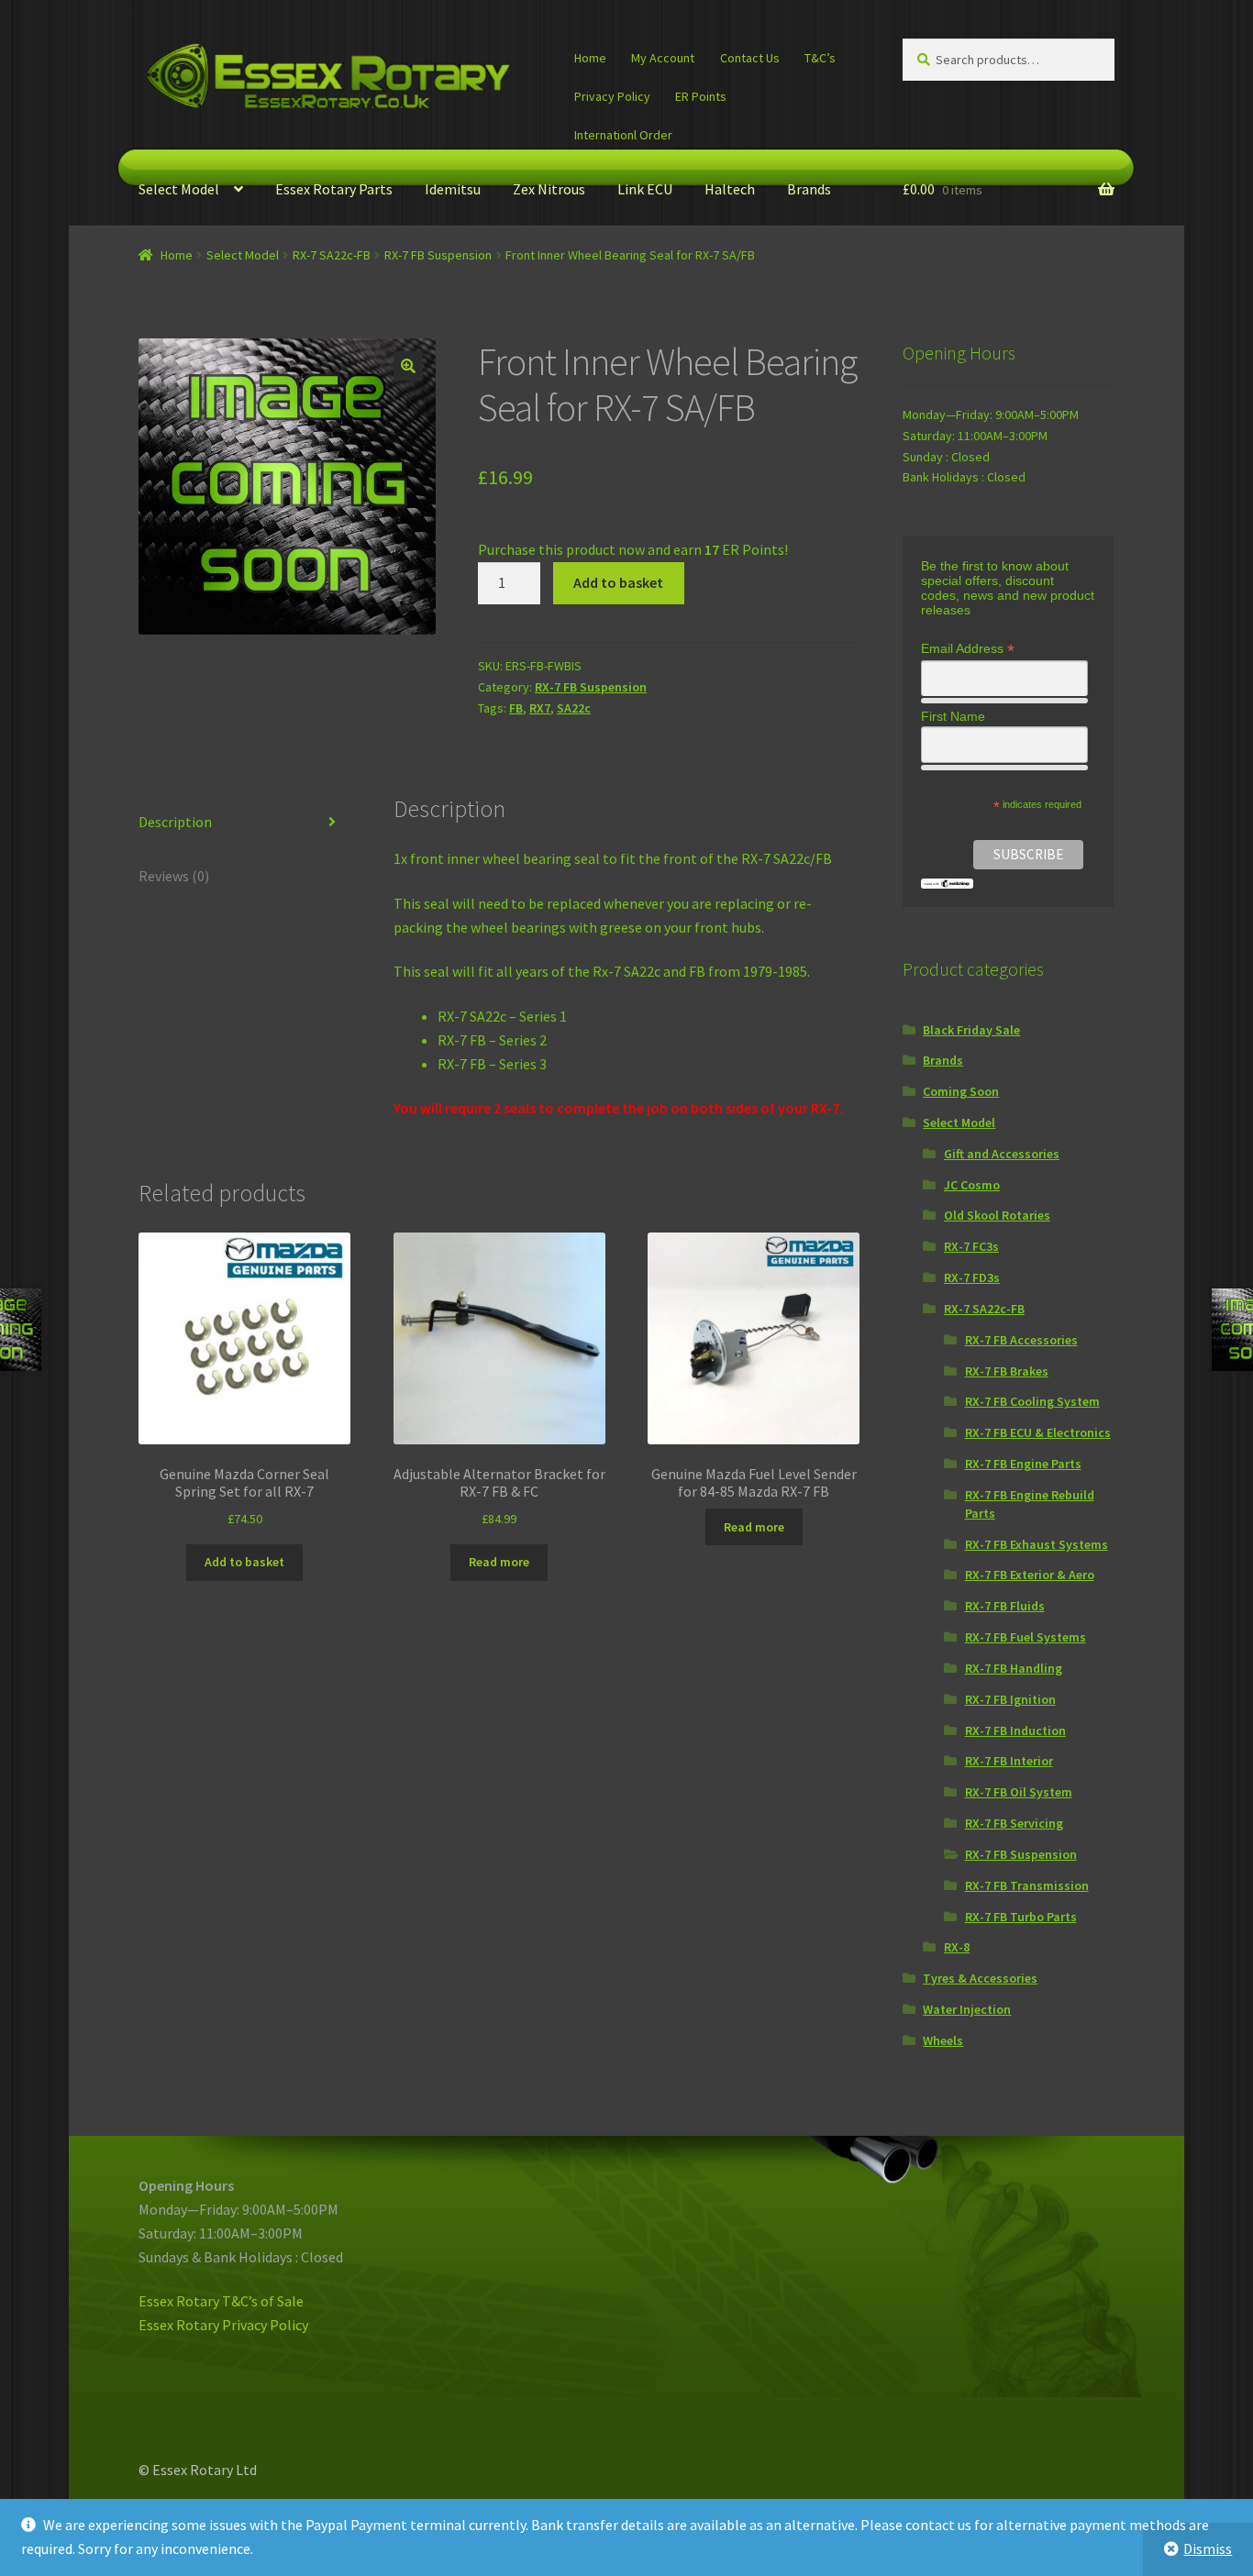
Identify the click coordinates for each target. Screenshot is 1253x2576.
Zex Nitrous (549, 189)
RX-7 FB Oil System (1019, 1792)
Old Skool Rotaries (997, 1215)
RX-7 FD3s (972, 1277)
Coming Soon (961, 1091)
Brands (809, 189)
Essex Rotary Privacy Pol (215, 2325)
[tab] (244, 823)
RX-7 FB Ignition (1010, 1699)
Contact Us (750, 58)
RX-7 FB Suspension (438, 255)
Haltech (730, 189)
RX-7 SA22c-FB (332, 255)
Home (590, 58)
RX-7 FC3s (971, 1246)
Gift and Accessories (1002, 1154)
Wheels (943, 2040)
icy (300, 2325)
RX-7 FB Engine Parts (1023, 1464)
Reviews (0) (174, 876)
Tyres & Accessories (980, 1978)
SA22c (574, 708)
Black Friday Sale (971, 1030)
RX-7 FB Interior (1009, 1761)
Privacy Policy (612, 96)
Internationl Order (623, 135)
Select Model (179, 189)
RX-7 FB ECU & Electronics (1038, 1432)
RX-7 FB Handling (1014, 1668)
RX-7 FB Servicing (1014, 1823)
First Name (953, 716)
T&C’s (820, 58)
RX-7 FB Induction (1015, 1730)
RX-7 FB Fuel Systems (1026, 1637)
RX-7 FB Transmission (1027, 1885)
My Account (663, 58)
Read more (499, 1562)
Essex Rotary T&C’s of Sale (221, 2301)
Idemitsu (453, 189)
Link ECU (645, 189)
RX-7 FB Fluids (1005, 1606)
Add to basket (618, 582)
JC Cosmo (972, 1185)
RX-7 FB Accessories (1021, 1340)
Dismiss (1208, 2548)
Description (175, 822)
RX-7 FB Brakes (1007, 1371)
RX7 (540, 708)
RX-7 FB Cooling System (1032, 1401)
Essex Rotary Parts (334, 189)
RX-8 (957, 1947)
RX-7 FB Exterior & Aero (1030, 1575)
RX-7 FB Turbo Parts (1021, 1917)
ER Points (701, 96)
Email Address (968, 649)
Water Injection (967, 2009)
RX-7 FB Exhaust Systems (1037, 1544)
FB (516, 708)
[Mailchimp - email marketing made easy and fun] (947, 884)
